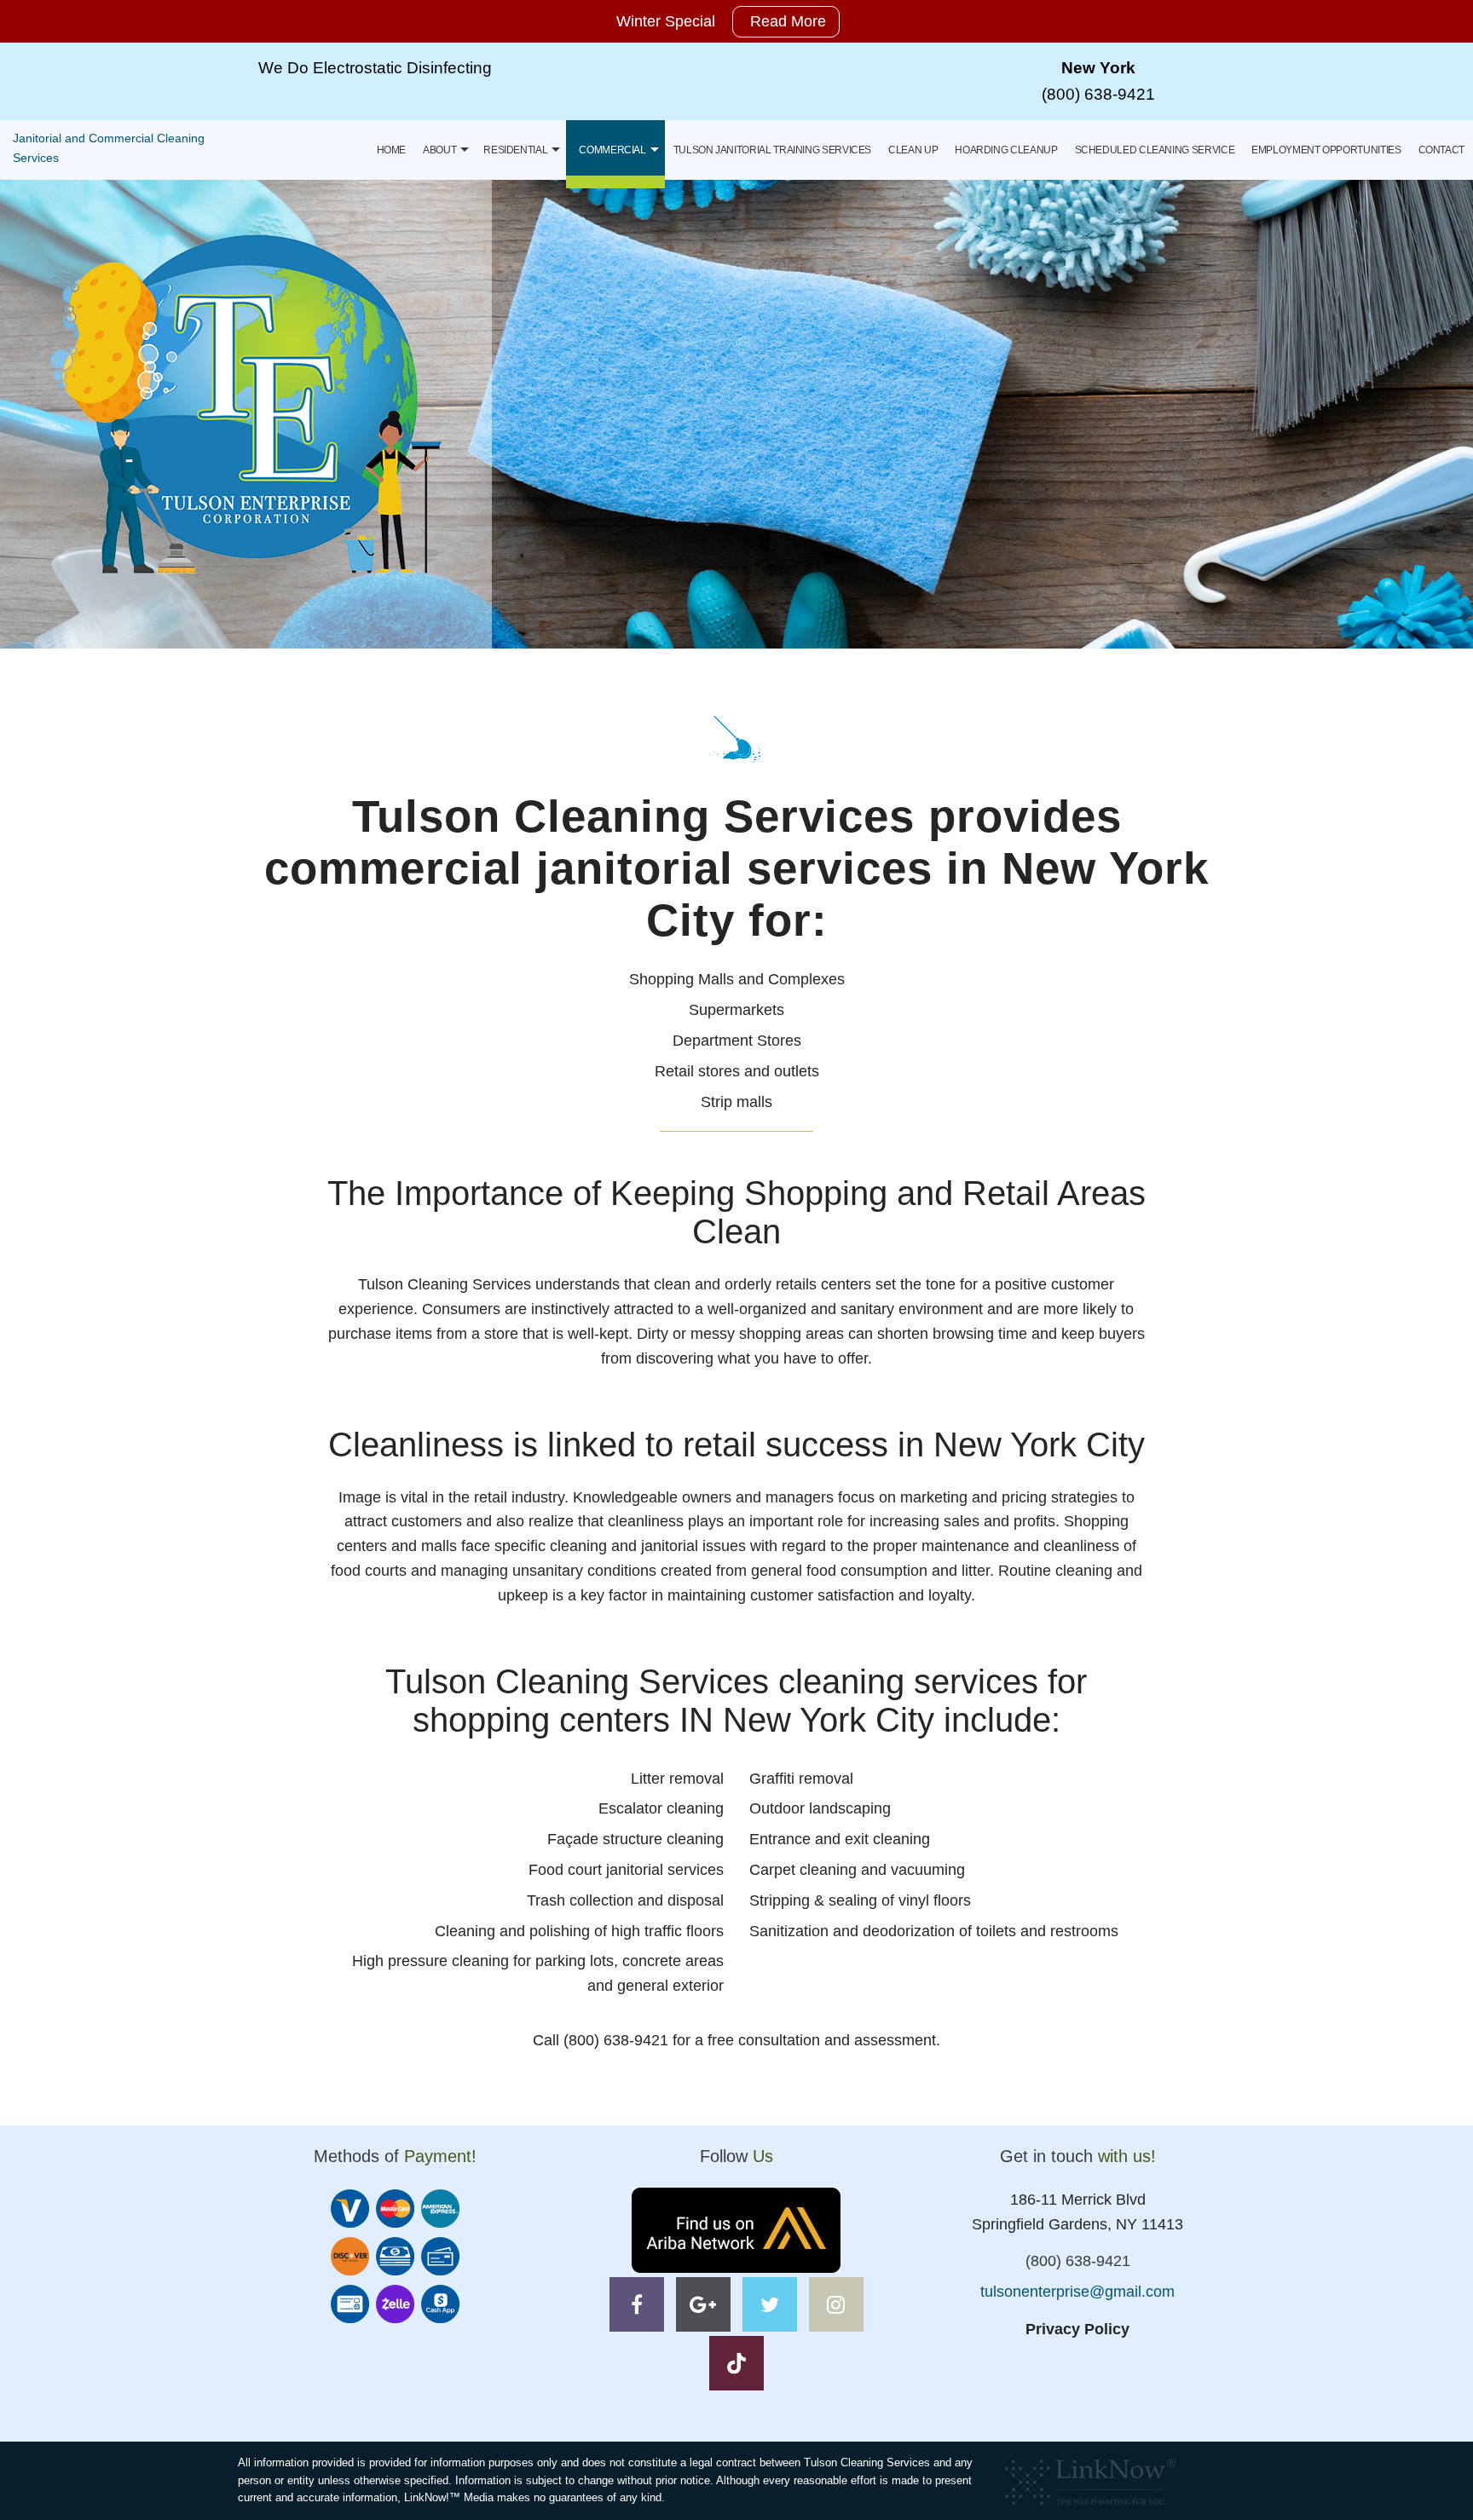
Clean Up (913, 150)
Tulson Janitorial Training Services (772, 150)
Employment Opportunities (1326, 150)
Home (392, 150)
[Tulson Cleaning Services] (246, 404)
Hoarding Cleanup (1006, 150)
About (439, 150)
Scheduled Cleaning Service (1155, 150)
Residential (515, 150)
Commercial (612, 150)
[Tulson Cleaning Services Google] (703, 2307)
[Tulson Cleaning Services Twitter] (770, 2307)
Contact (1441, 150)
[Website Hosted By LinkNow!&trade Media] (1090, 2477)
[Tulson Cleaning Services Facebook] (637, 2307)
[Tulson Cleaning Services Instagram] (836, 2307)
